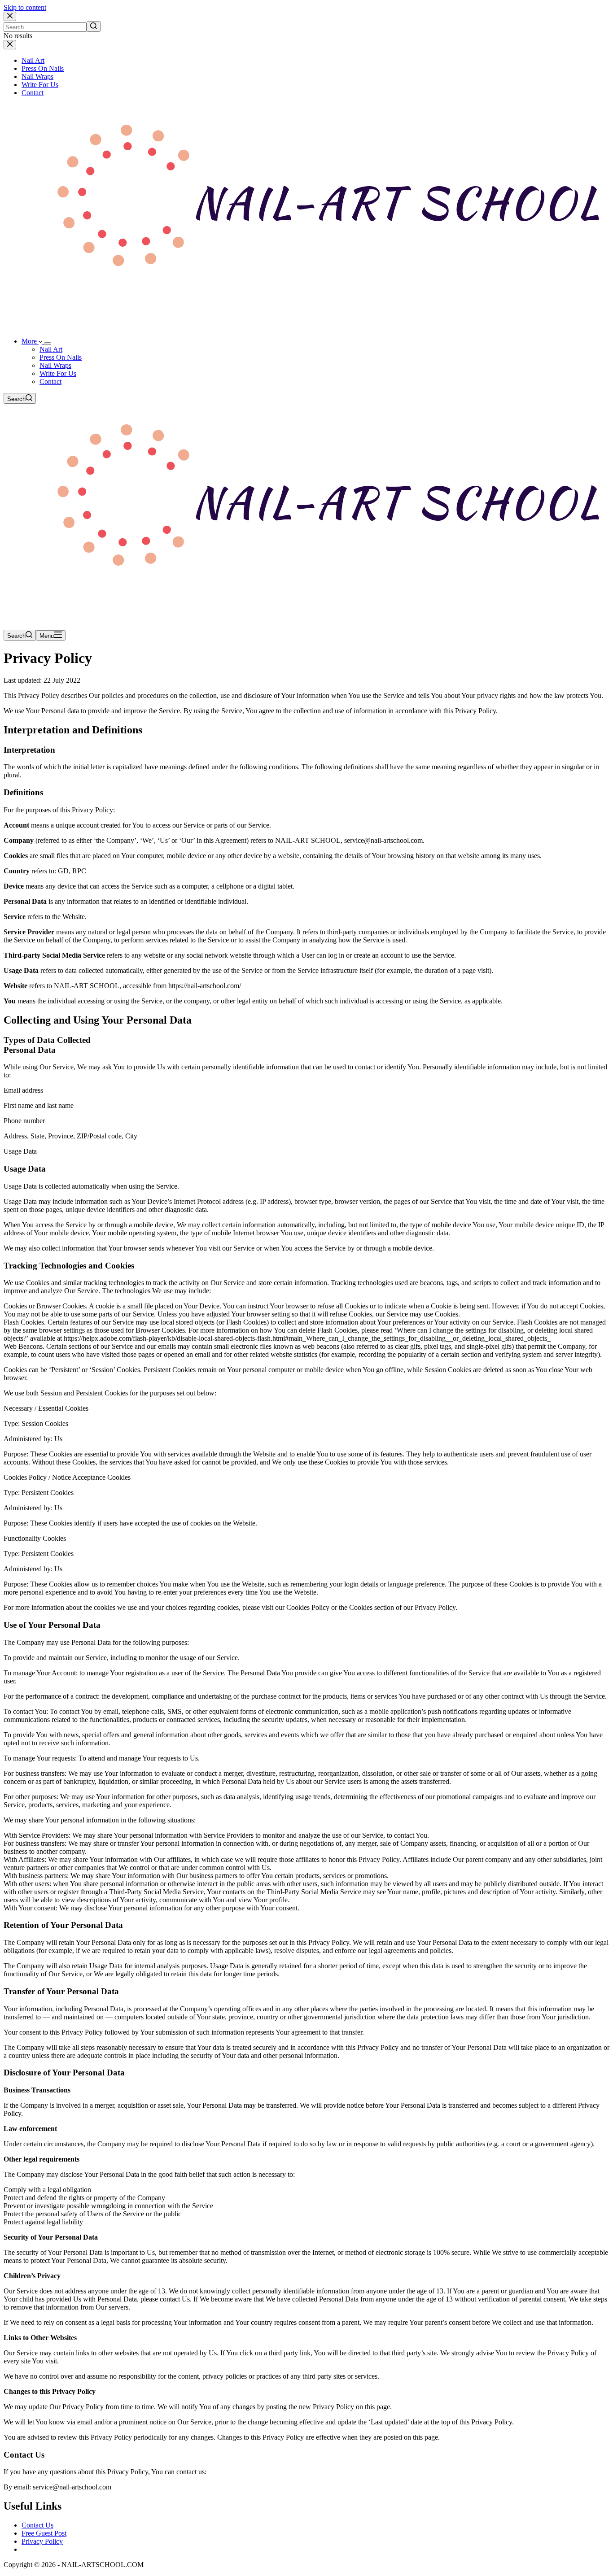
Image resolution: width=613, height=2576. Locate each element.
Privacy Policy (42, 2541)
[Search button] (94, 26)
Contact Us (37, 2525)
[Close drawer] (10, 45)
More (30, 341)
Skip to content (25, 7)
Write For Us (40, 85)
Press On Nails (43, 68)
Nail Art (33, 60)
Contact (33, 93)
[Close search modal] (10, 16)
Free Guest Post (44, 2533)
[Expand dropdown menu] (48, 344)
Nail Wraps (37, 76)
